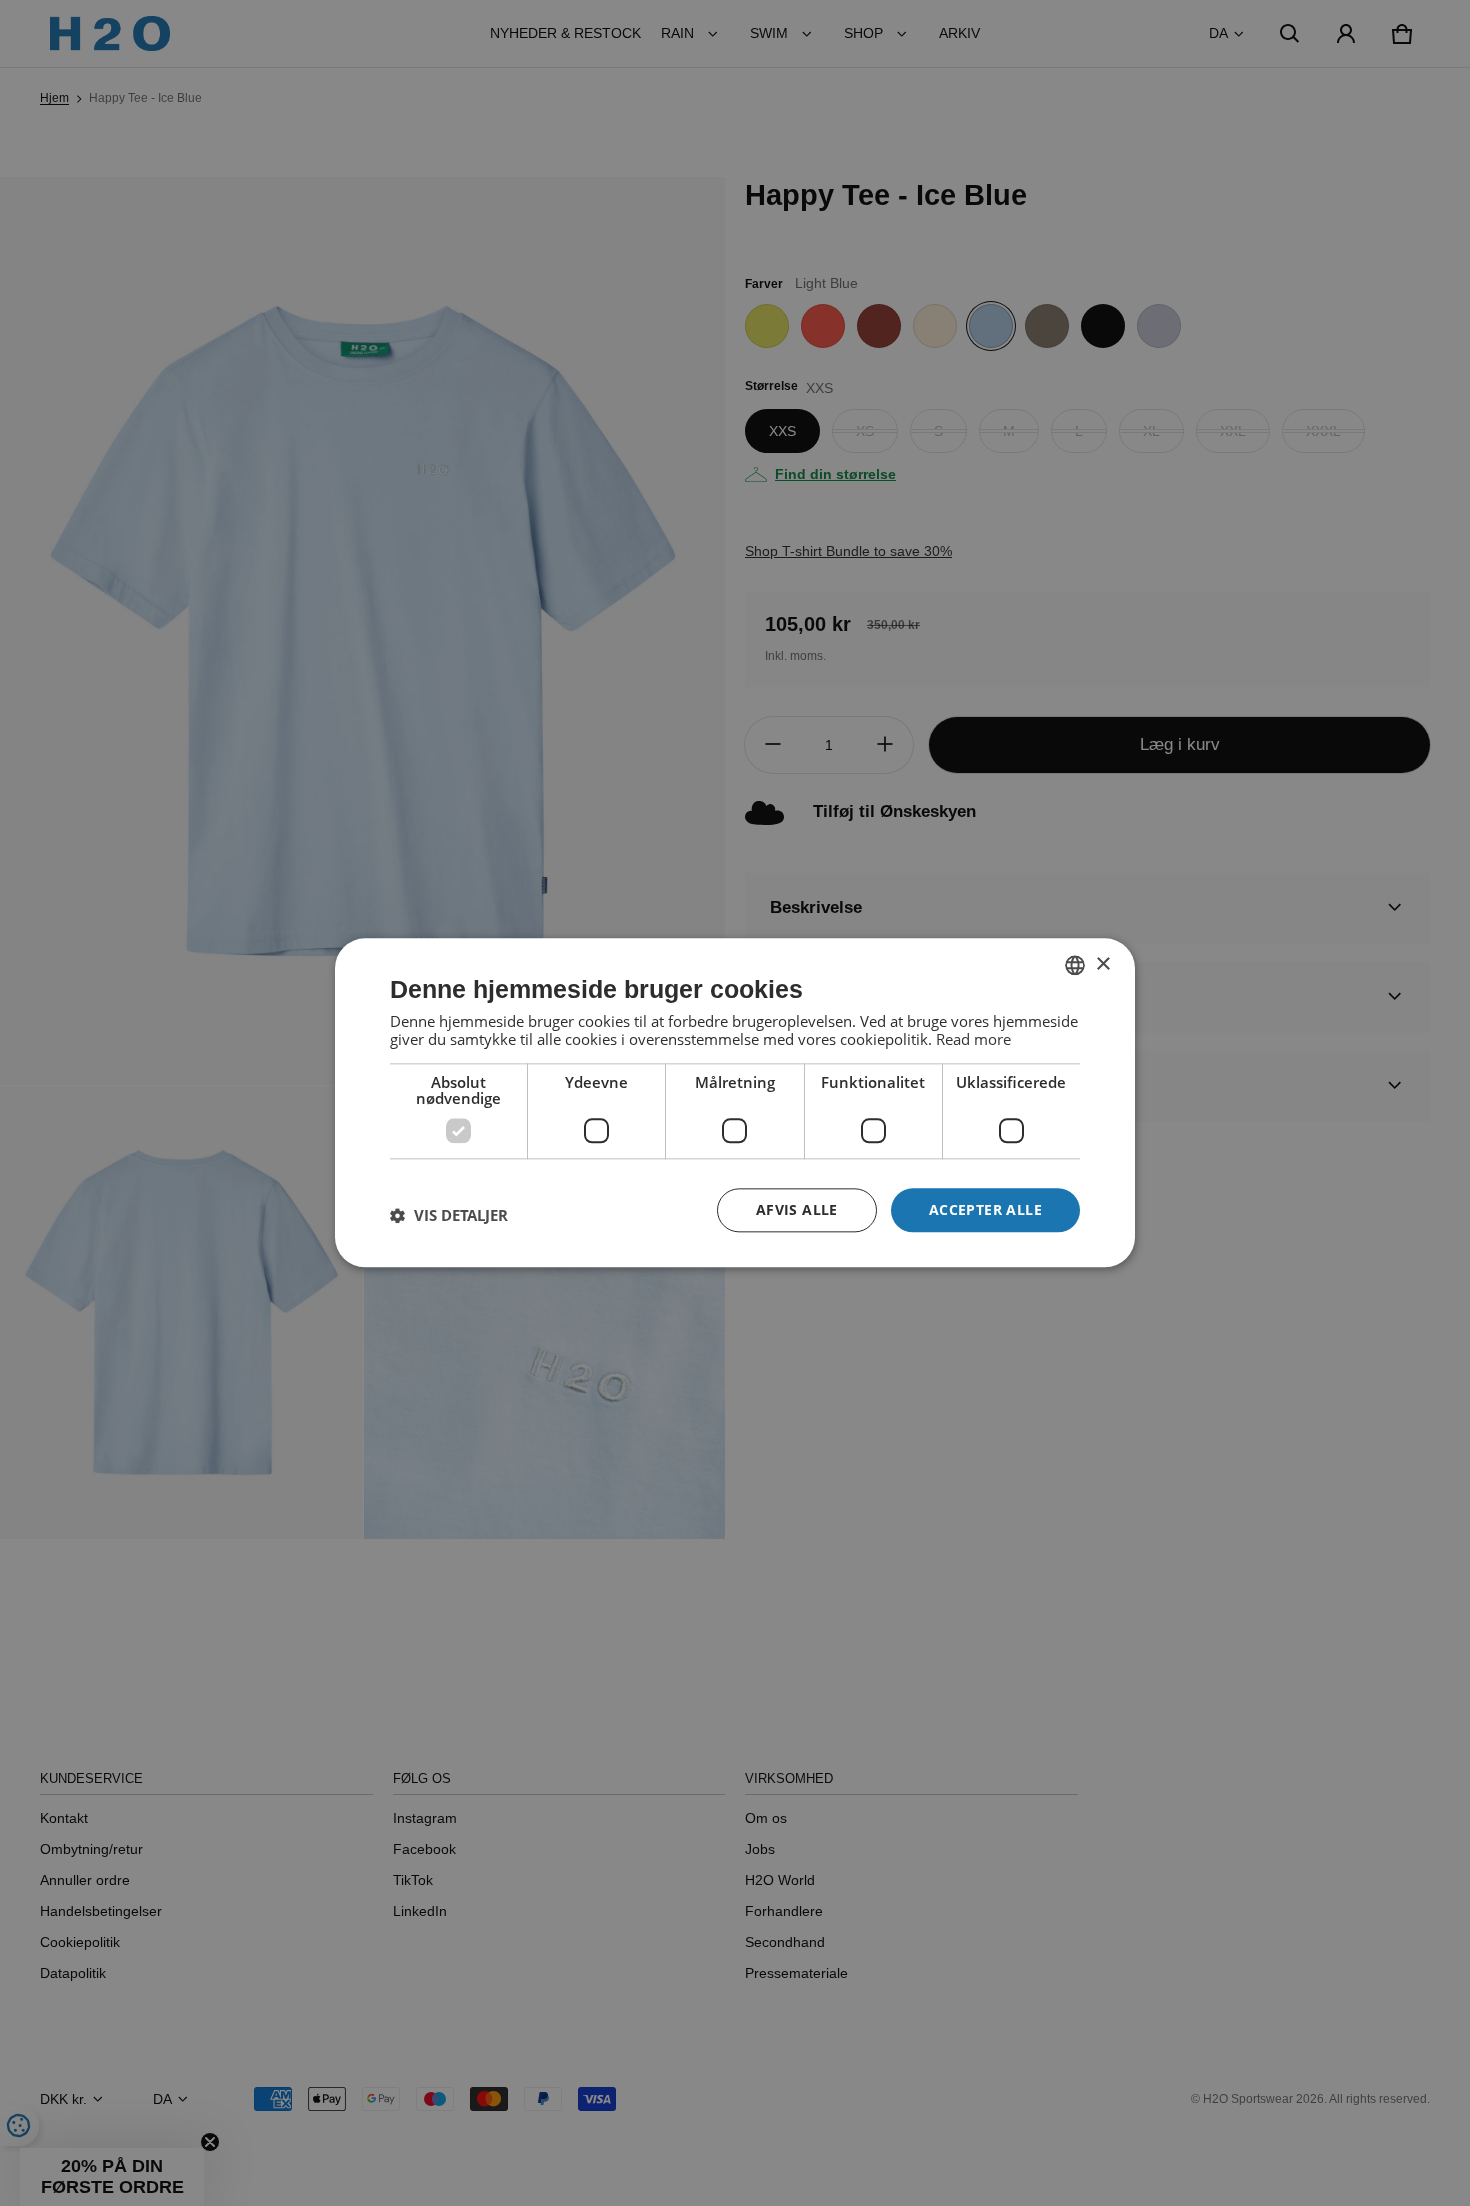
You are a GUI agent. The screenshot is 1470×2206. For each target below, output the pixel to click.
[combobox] (1075, 965)
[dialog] (735, 1102)
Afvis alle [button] (797, 1209)
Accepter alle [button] (985, 1209)
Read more (973, 1039)
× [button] (1102, 964)
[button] (449, 1215)
